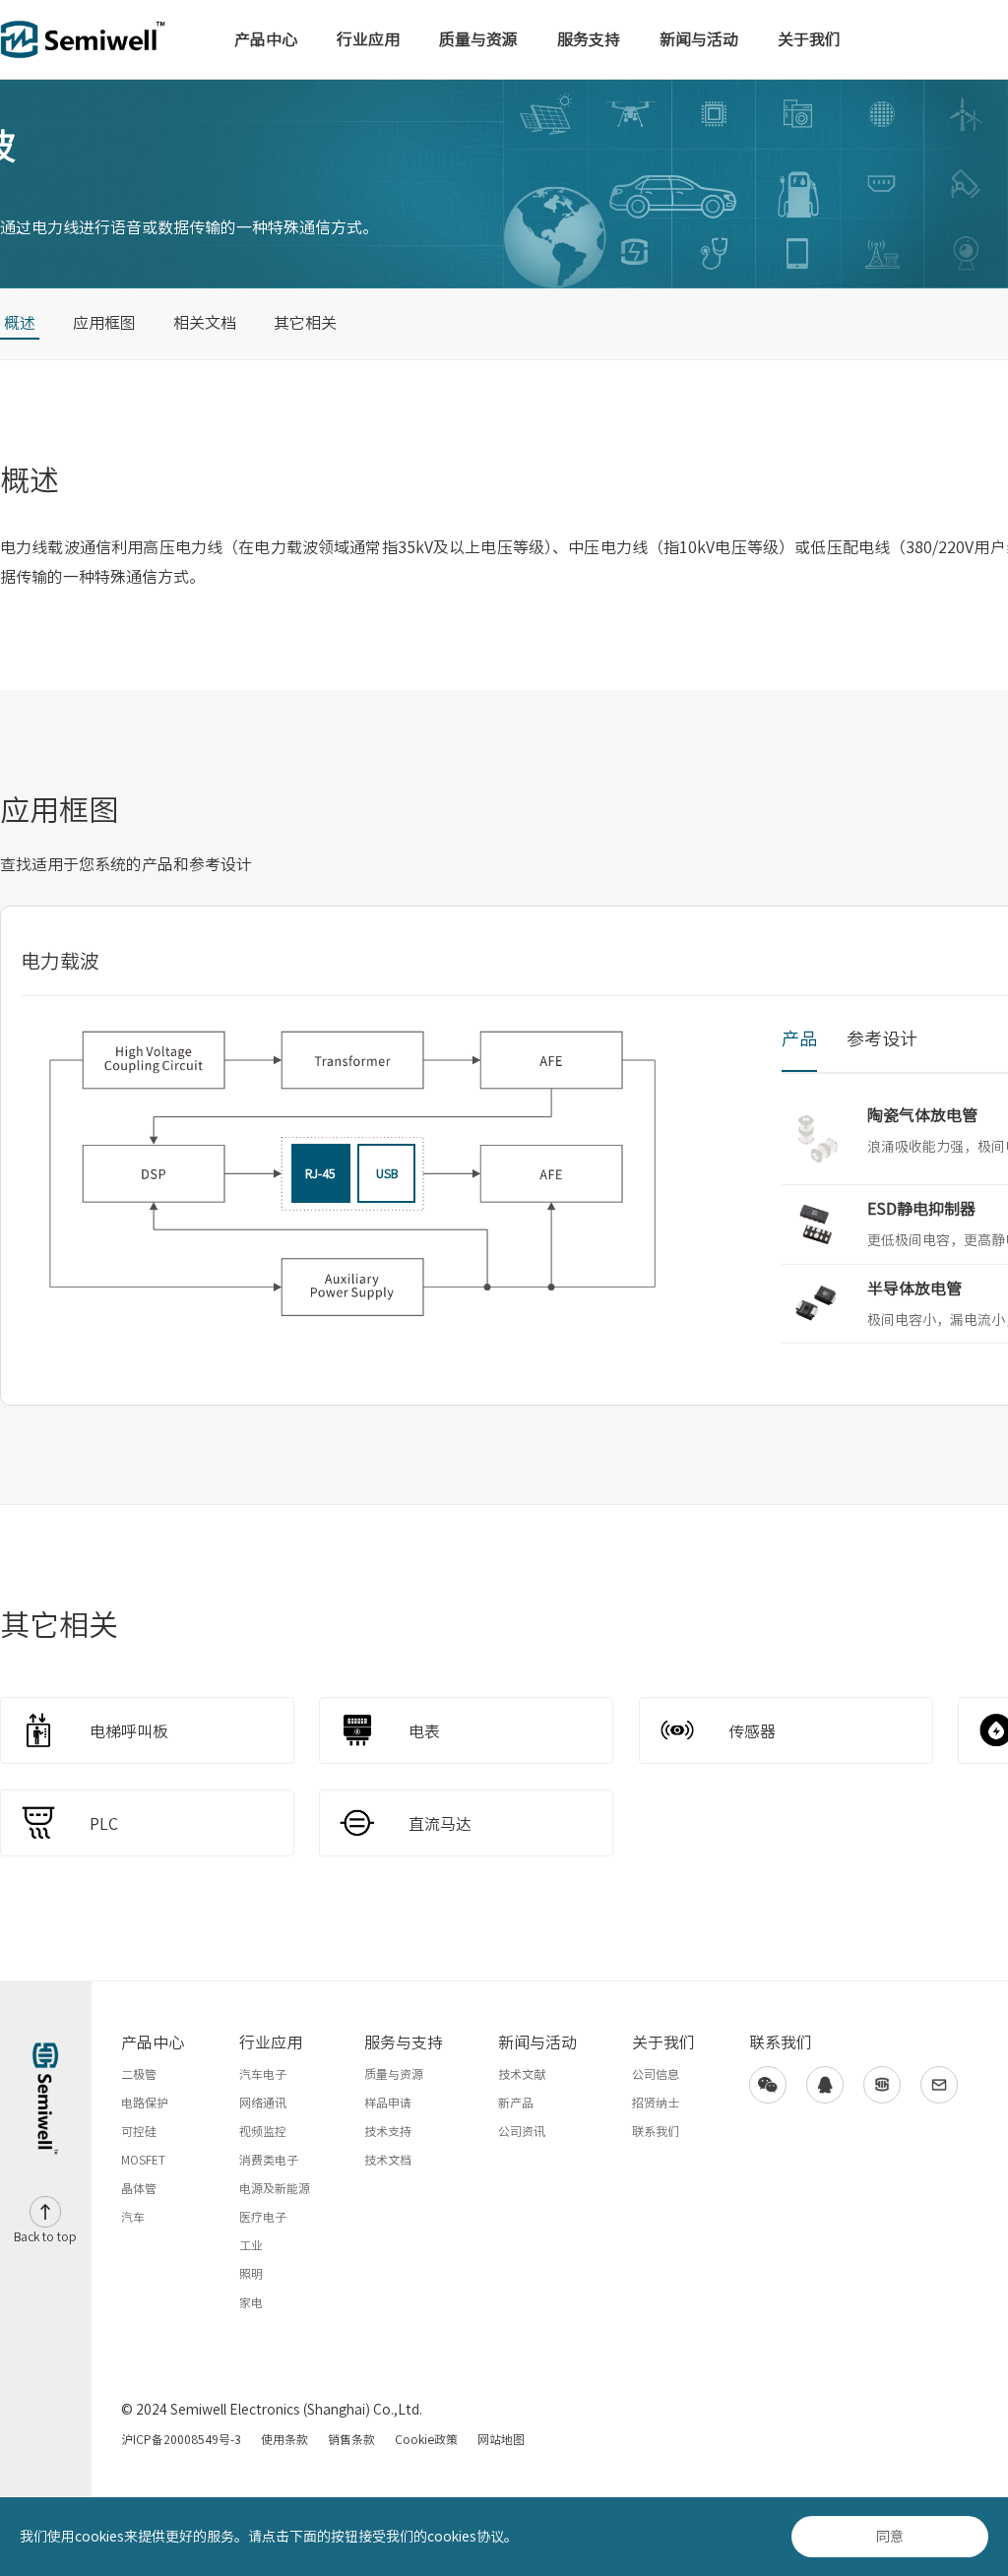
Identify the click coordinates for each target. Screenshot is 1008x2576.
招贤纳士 (656, 2103)
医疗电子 (263, 2217)
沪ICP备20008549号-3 (181, 2439)
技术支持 (388, 2131)
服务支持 (589, 39)
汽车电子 (263, 2074)
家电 (251, 2302)
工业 (251, 2245)
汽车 (133, 2217)
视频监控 (263, 2131)
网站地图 (501, 2439)
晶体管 (139, 2188)
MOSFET (143, 2160)
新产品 (516, 2103)
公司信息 (656, 2074)
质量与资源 (478, 39)
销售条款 (351, 2439)
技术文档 (388, 2160)
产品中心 (266, 39)
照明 (251, 2274)
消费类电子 (269, 2160)
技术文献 (522, 2074)
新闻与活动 (699, 39)
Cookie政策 (426, 2439)
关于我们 (809, 39)
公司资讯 (522, 2131)
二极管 (139, 2074)
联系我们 (656, 2131)
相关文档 (205, 323)
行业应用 (368, 39)
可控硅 (139, 2131)
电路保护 (145, 2103)
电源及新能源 (275, 2188)
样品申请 (388, 2103)
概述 (20, 323)
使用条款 (284, 2439)
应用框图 (104, 323)
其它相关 (305, 323)
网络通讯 (263, 2103)
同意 (890, 2537)
